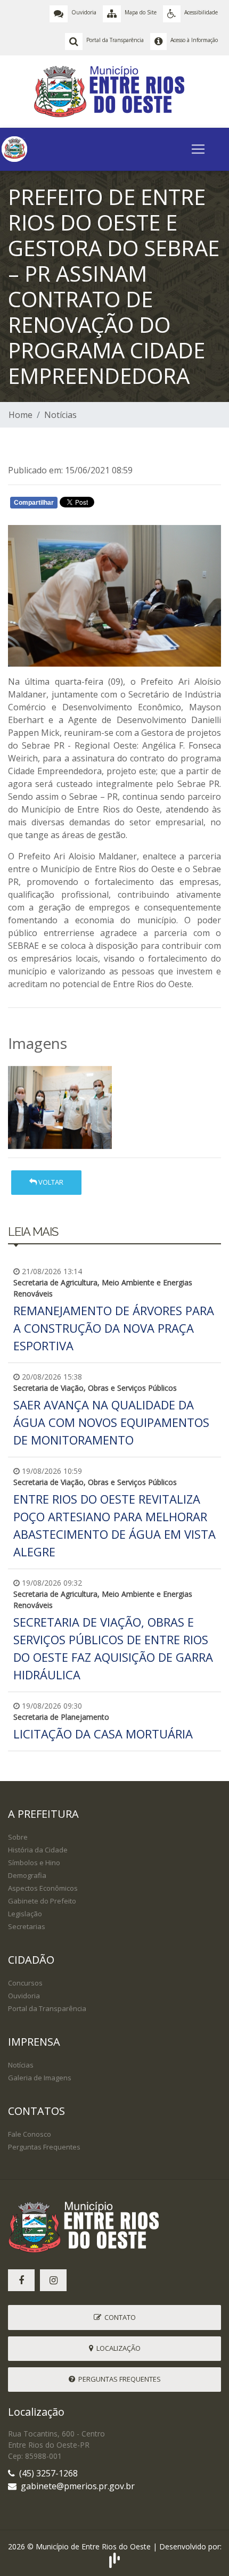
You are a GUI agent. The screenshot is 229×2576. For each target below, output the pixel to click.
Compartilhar (34, 503)
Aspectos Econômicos (43, 1888)
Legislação (25, 1914)
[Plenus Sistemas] (114, 2559)
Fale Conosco (30, 2134)
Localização (117, 2348)
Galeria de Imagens (40, 2078)
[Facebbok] (21, 2280)
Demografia (27, 1875)
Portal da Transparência (47, 2008)
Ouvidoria (24, 1996)
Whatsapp (133, 505)
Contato (118, 2317)
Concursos (25, 1983)
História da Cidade (38, 1850)
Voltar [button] (50, 1182)
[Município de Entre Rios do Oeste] (115, 91)
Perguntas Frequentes (44, 2147)
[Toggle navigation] (198, 149)
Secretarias (27, 1926)
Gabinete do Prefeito (42, 1901)
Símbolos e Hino (34, 1863)
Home (21, 415)
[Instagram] (53, 2280)
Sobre (18, 1837)
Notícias (60, 415)
